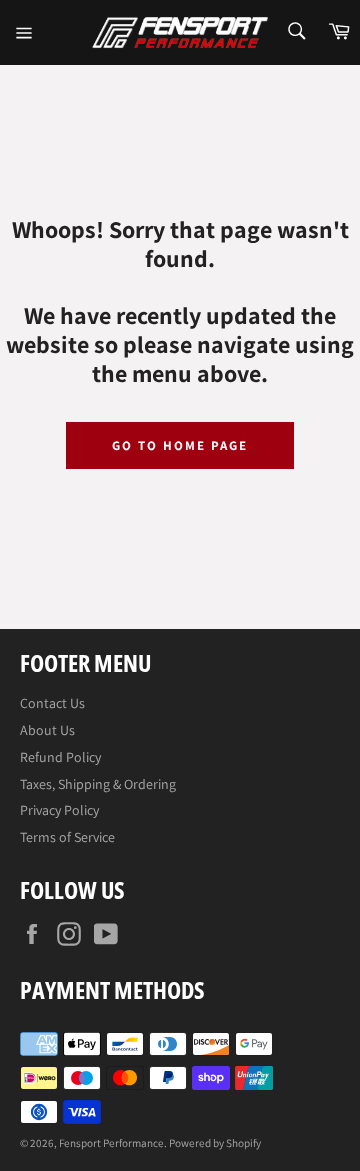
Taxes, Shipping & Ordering (98, 784)
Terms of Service (67, 837)
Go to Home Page (179, 445)
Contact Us (52, 703)
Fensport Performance (111, 1143)
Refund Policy (60, 757)
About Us (47, 730)
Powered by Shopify (215, 1143)
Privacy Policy (59, 810)
